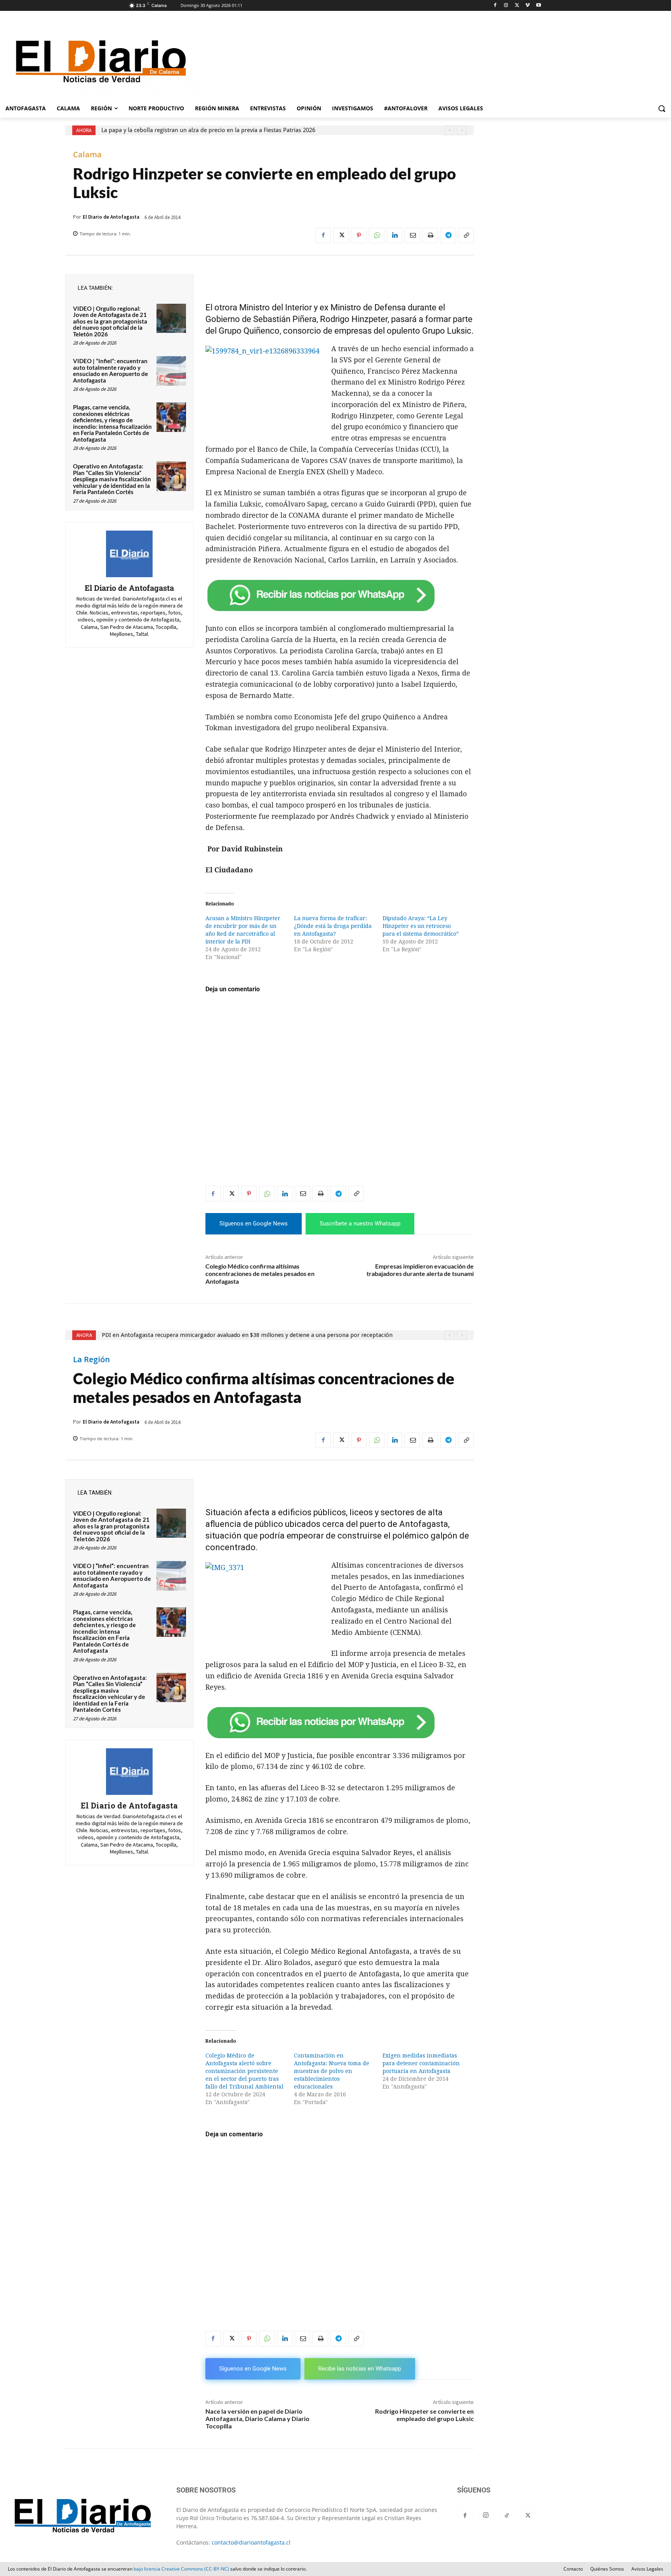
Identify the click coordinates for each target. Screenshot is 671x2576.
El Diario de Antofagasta (111, 217)
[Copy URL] (466, 235)
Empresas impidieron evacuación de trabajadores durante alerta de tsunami (420, 1270)
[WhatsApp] (377, 235)
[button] (662, 108)
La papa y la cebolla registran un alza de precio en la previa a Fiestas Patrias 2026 (208, 130)
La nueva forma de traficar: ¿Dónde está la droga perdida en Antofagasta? (333, 926)
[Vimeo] (528, 6)
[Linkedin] (395, 235)
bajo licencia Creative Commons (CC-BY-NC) (181, 2569)
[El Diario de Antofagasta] (129, 554)
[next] (462, 130)
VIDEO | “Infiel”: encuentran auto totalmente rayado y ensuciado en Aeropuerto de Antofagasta (110, 371)
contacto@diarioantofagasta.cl (251, 2542)
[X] (517, 6)
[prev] (449, 130)
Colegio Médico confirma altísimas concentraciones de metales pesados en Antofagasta (260, 1273)
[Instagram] (506, 6)
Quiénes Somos (607, 2569)
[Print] (430, 235)
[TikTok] (507, 2516)
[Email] (412, 235)
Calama (87, 155)
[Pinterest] (359, 235)
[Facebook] (495, 6)
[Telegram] (448, 235)
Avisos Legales (647, 2569)
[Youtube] (538, 6)
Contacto (573, 2569)
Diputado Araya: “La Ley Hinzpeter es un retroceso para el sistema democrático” (421, 926)
